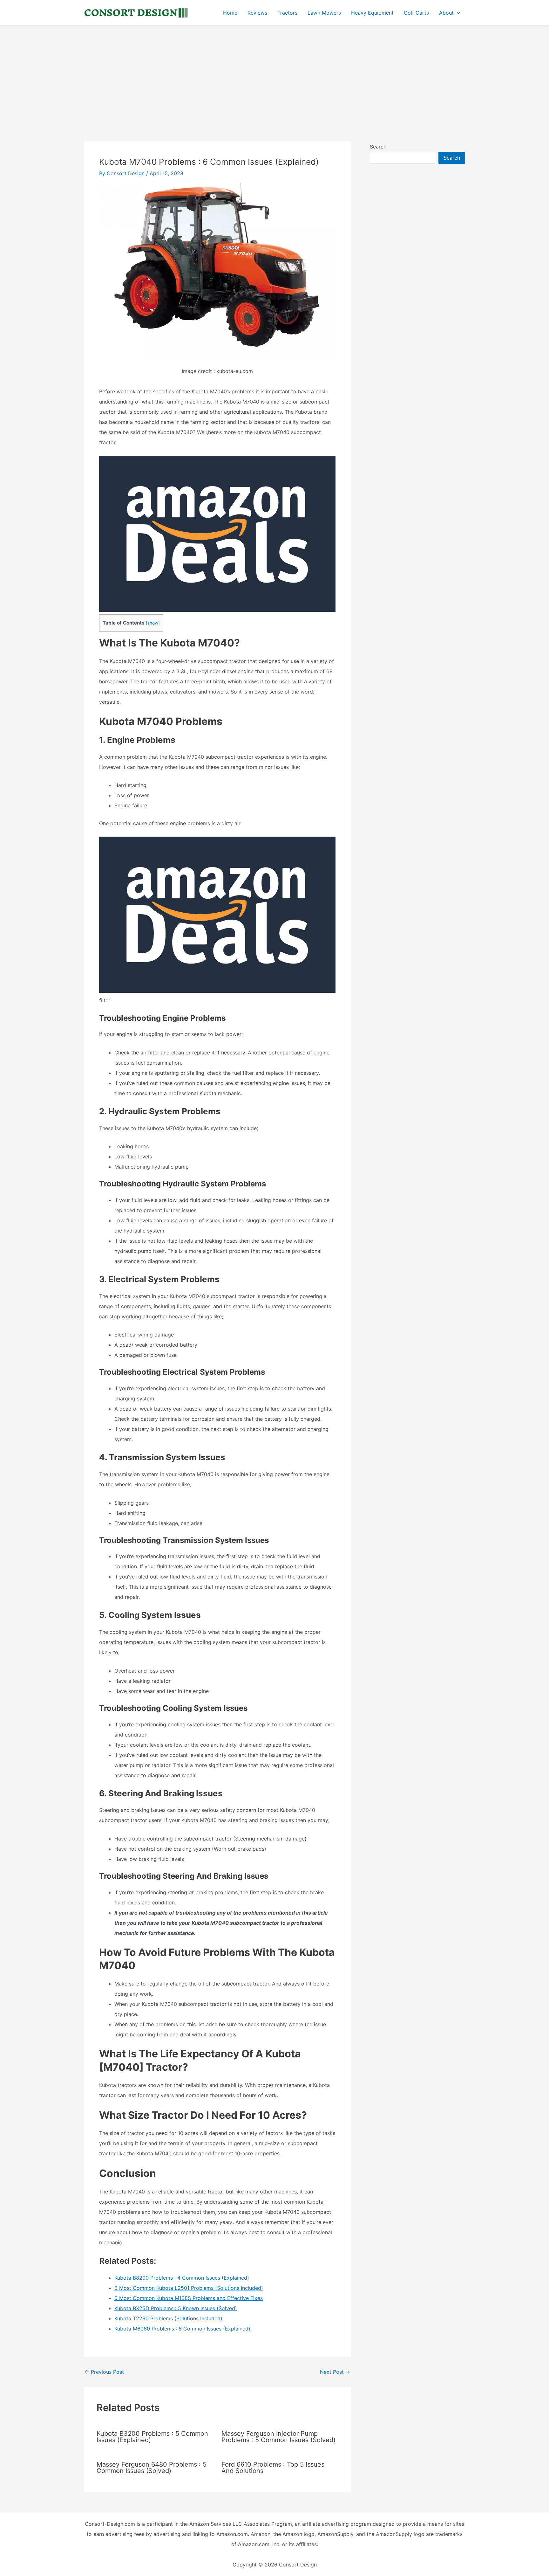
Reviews (257, 13)
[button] (457, 13)
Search (378, 147)
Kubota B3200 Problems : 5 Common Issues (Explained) (152, 2437)
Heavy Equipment (372, 13)
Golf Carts (416, 13)
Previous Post (104, 2372)
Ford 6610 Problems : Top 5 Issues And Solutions (273, 2468)
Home (230, 13)
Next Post (335, 2372)
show (153, 623)
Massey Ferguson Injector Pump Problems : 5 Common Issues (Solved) (278, 2437)
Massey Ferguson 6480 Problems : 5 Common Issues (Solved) (152, 2468)
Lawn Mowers (324, 13)
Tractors (287, 13)
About (446, 13)
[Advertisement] (274, 73)
